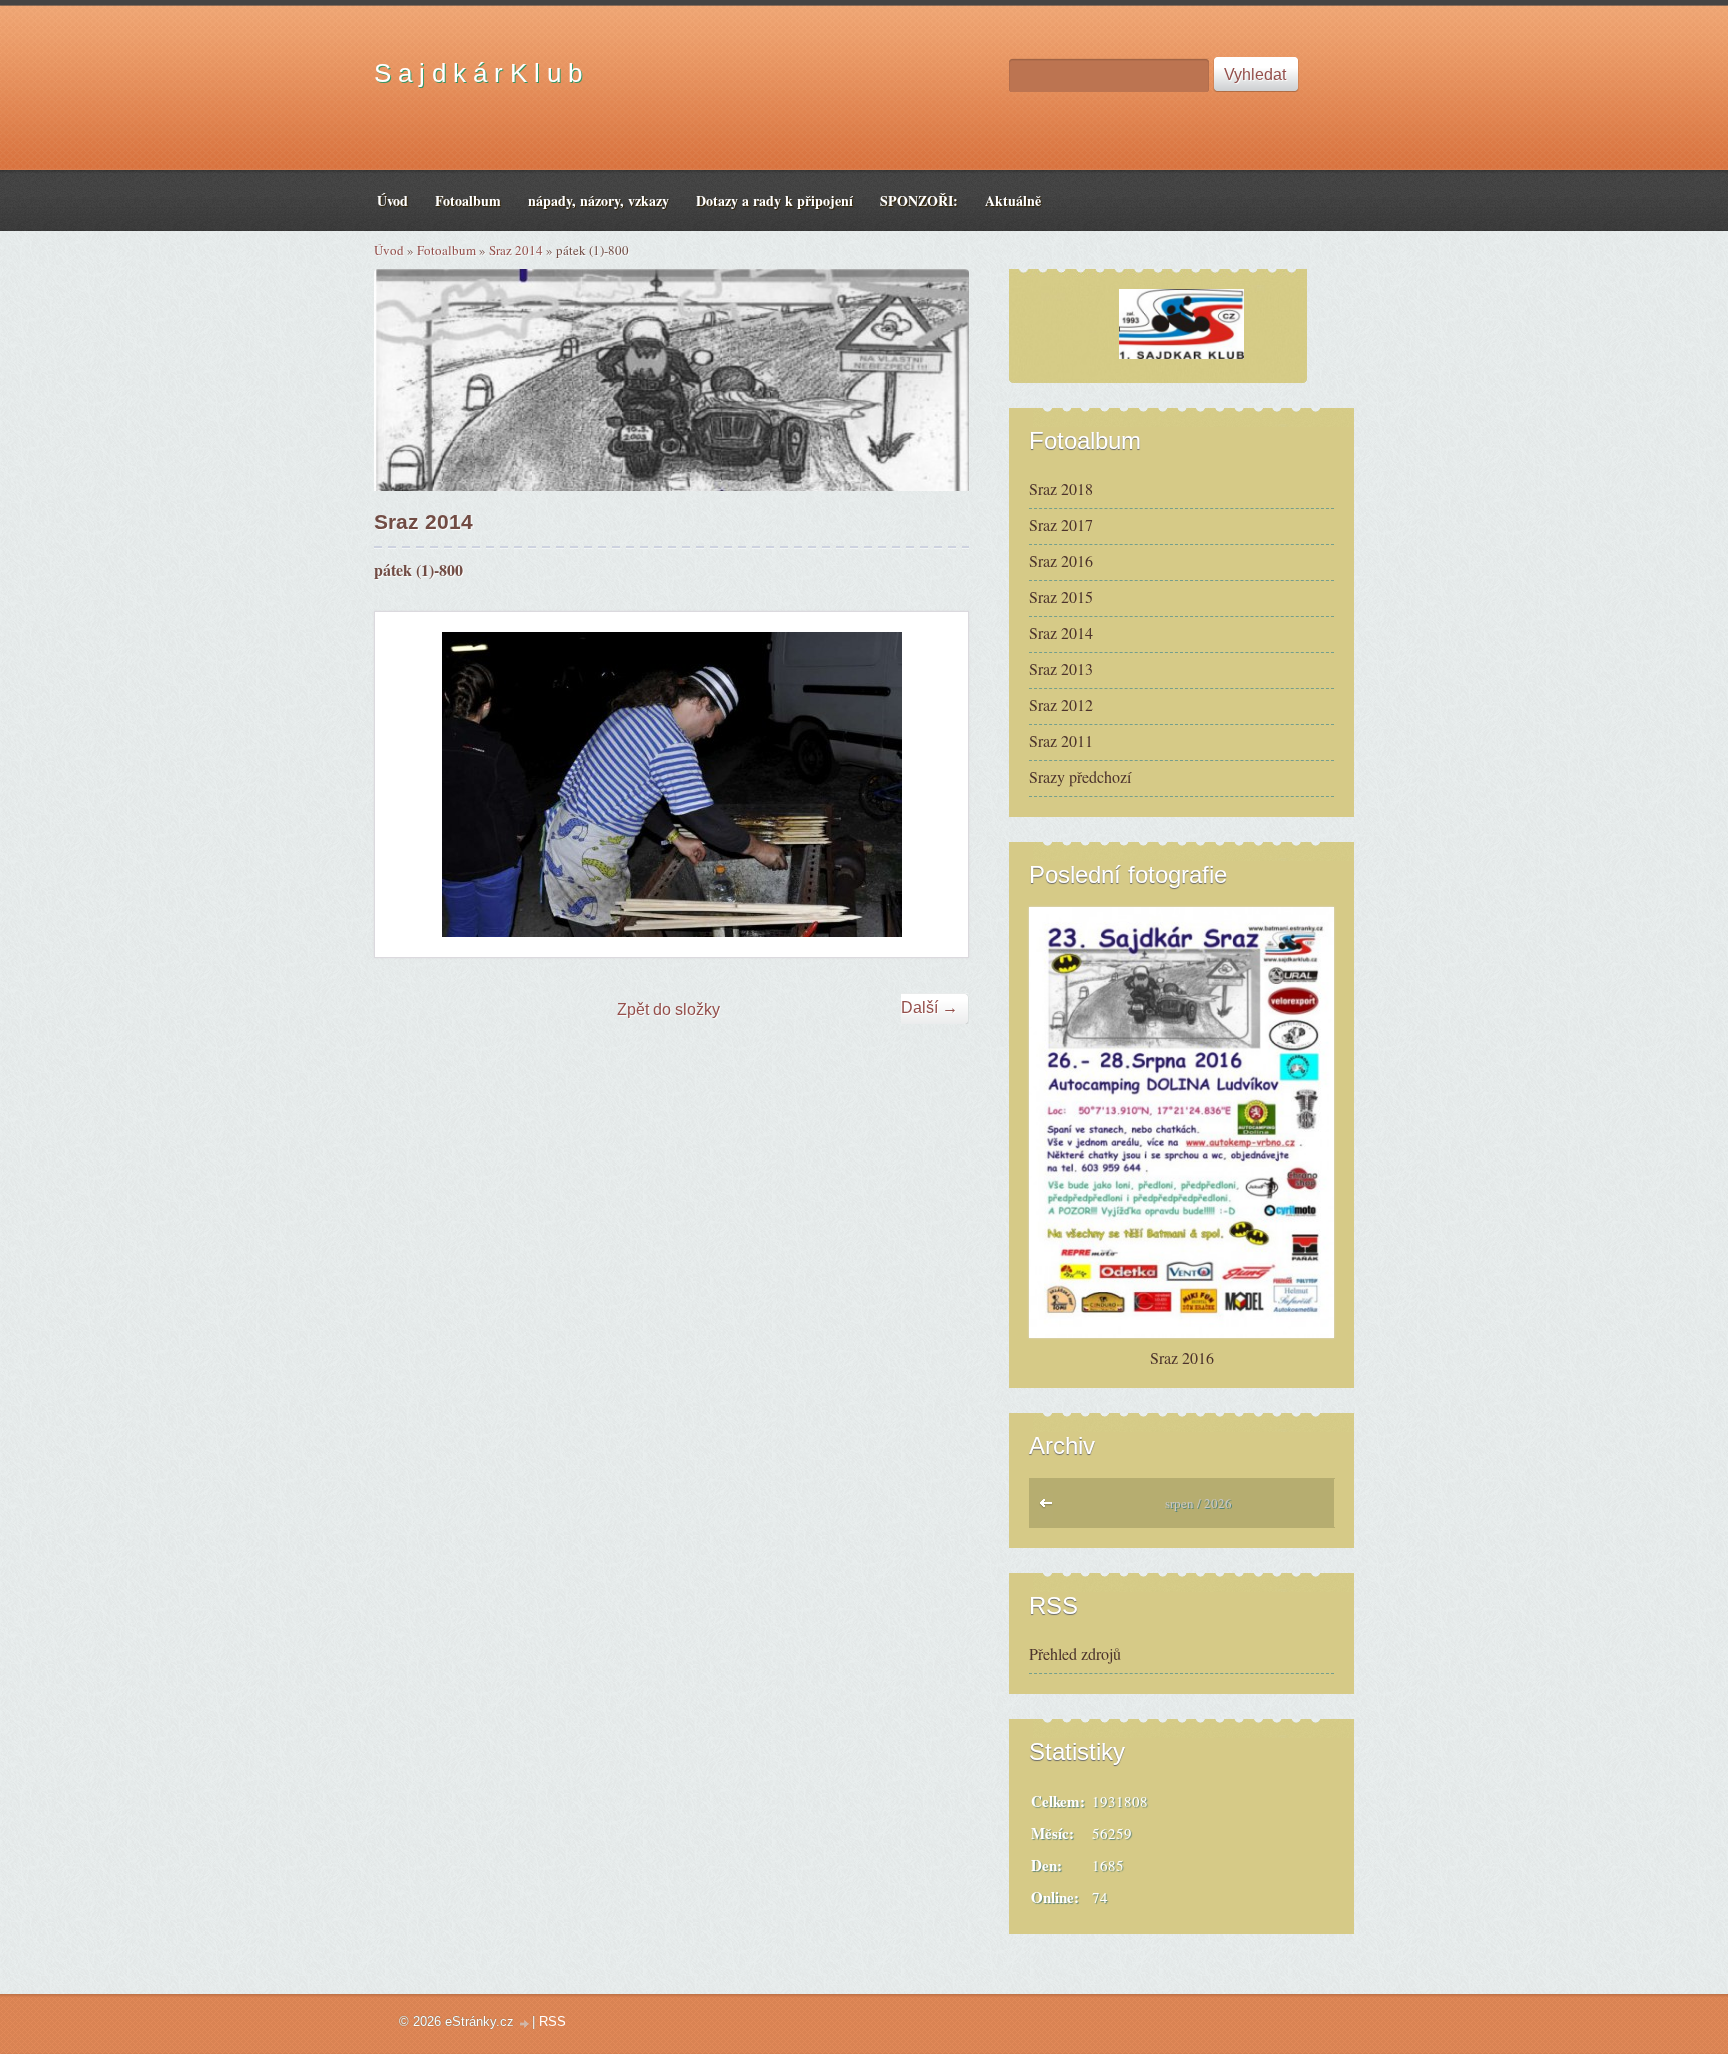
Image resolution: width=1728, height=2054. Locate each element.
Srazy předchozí (1080, 776)
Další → (929, 1007)
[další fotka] (935, 784)
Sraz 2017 (1061, 524)
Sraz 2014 (516, 250)
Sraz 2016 (1061, 560)
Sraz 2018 (1061, 488)
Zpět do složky (668, 1009)
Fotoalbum (446, 250)
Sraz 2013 (1061, 668)
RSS (552, 2021)
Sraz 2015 (1061, 596)
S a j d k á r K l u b (478, 73)
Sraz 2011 (1061, 740)
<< (1050, 1508)
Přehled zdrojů (1075, 1653)
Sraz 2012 (1061, 704)
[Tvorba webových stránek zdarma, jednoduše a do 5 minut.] (525, 2023)
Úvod (389, 250)
